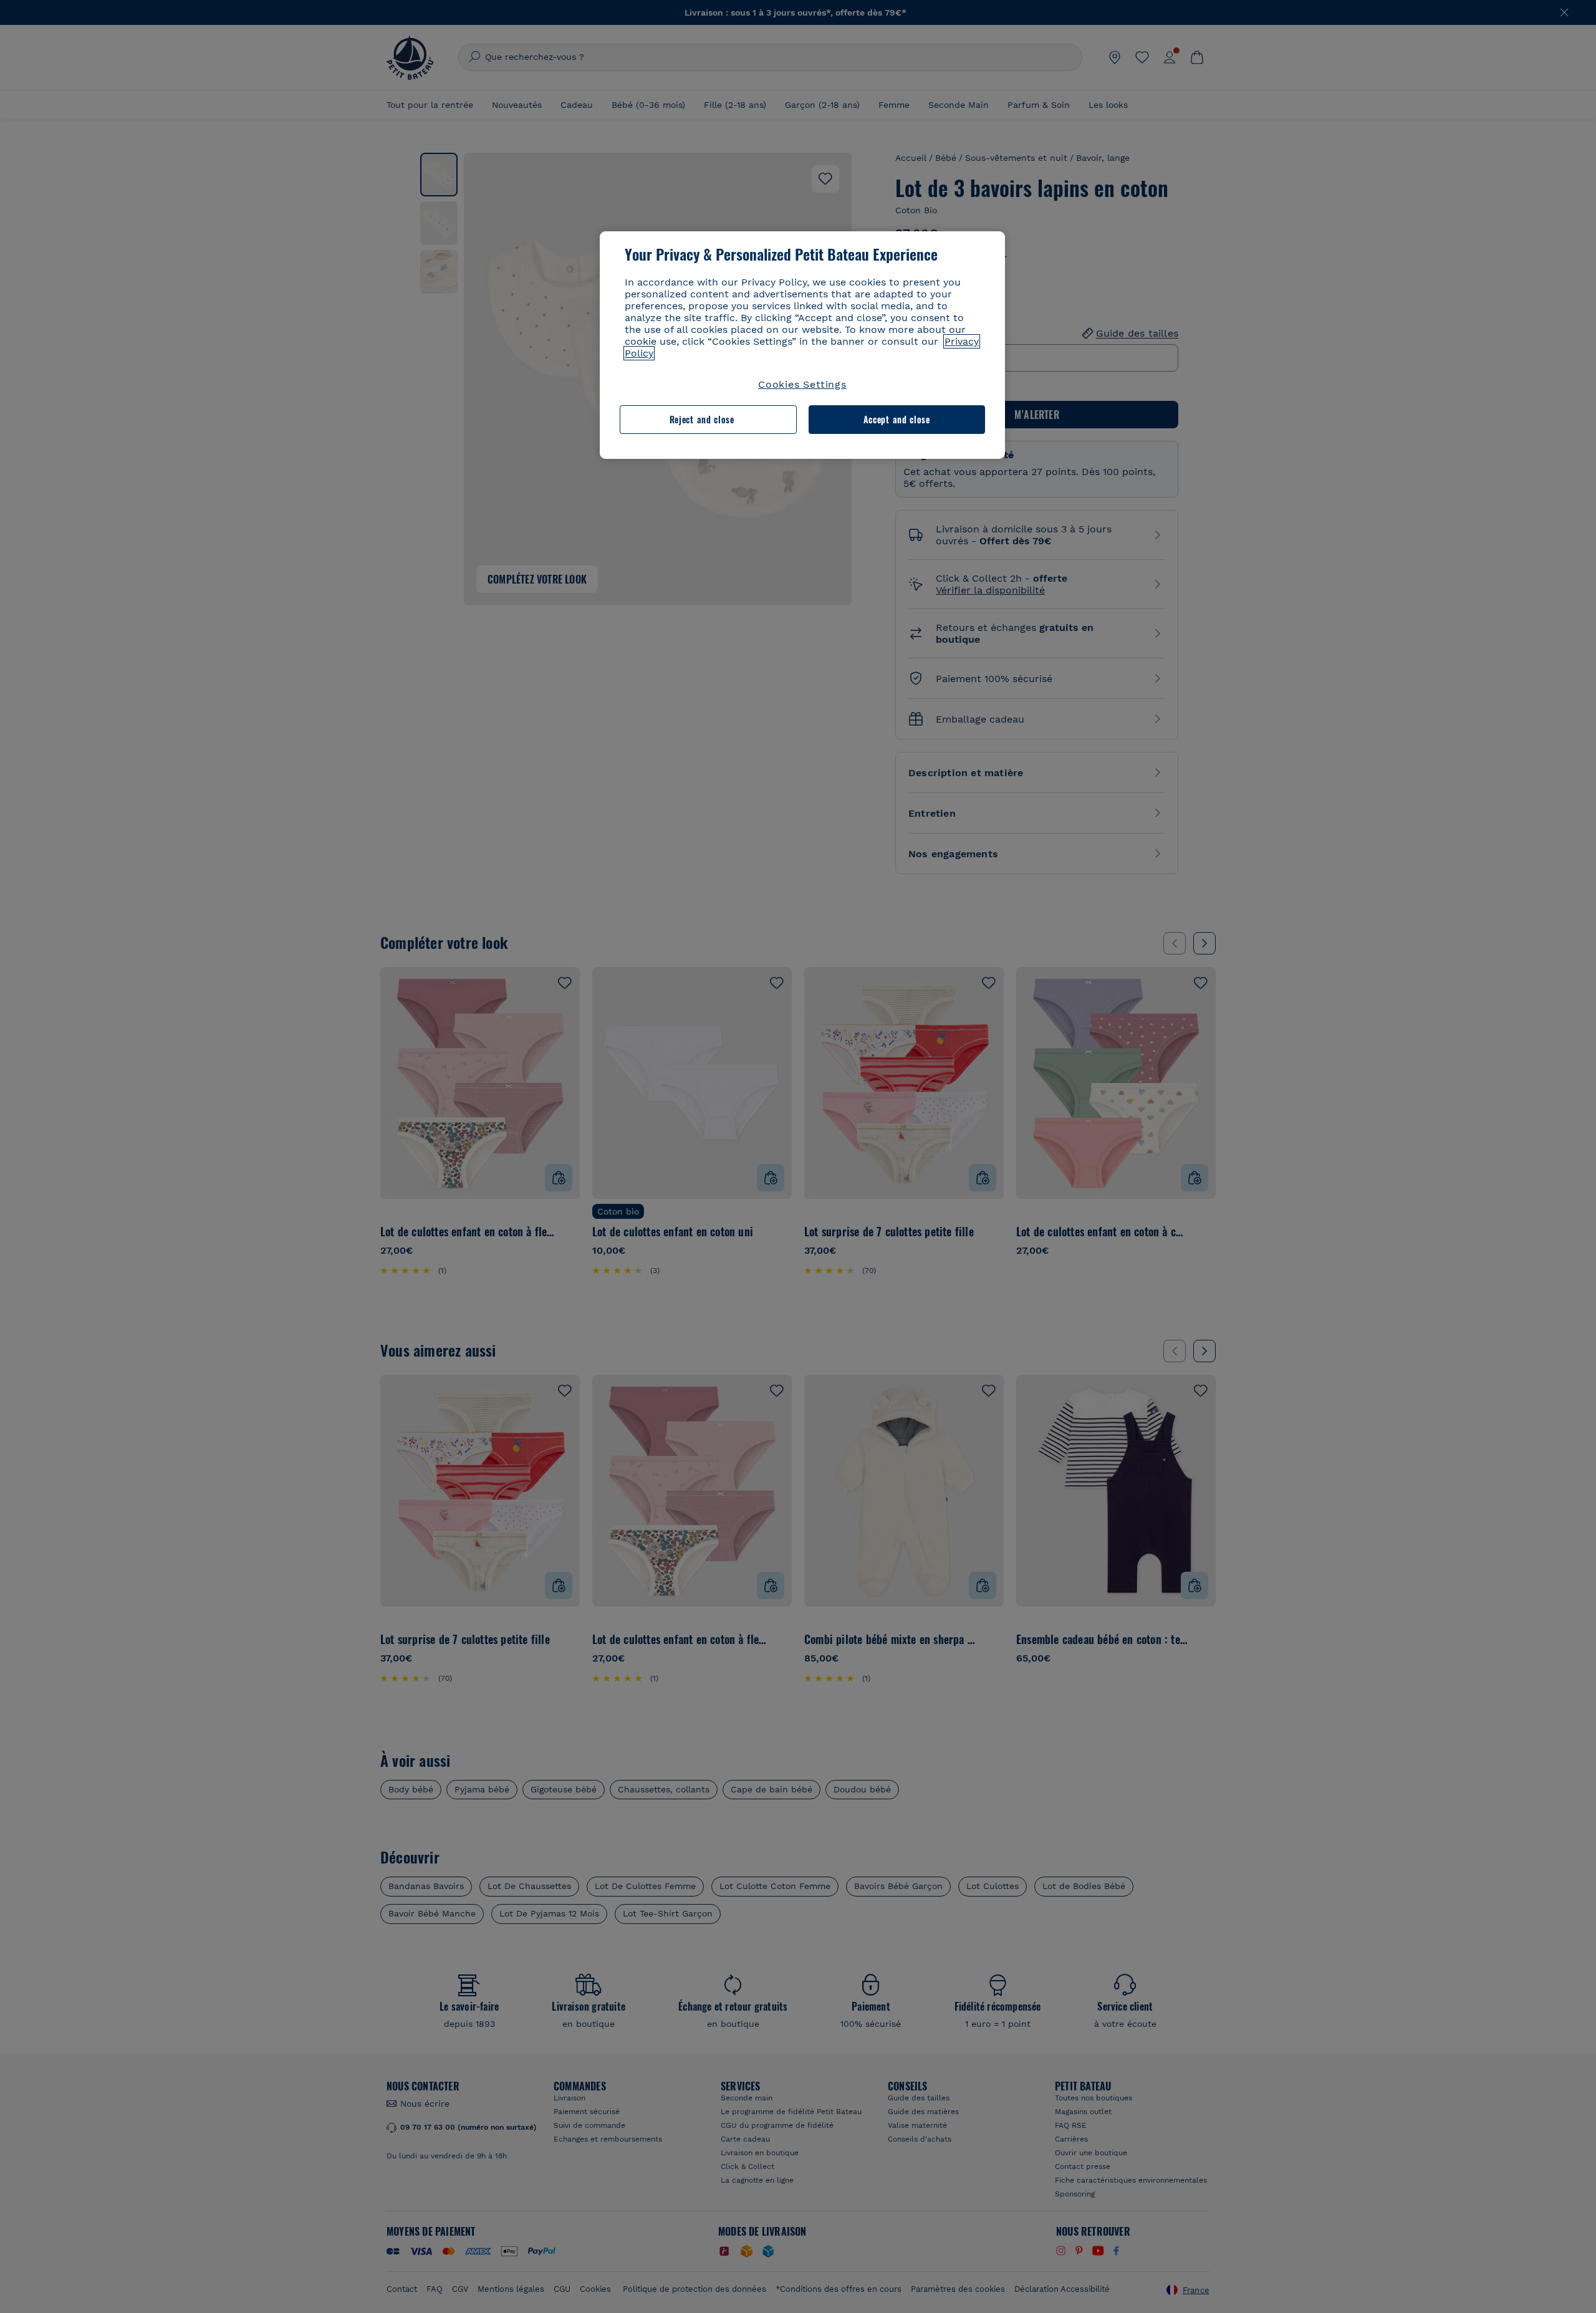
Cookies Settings (802, 384)
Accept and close (897, 419)
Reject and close (702, 419)
